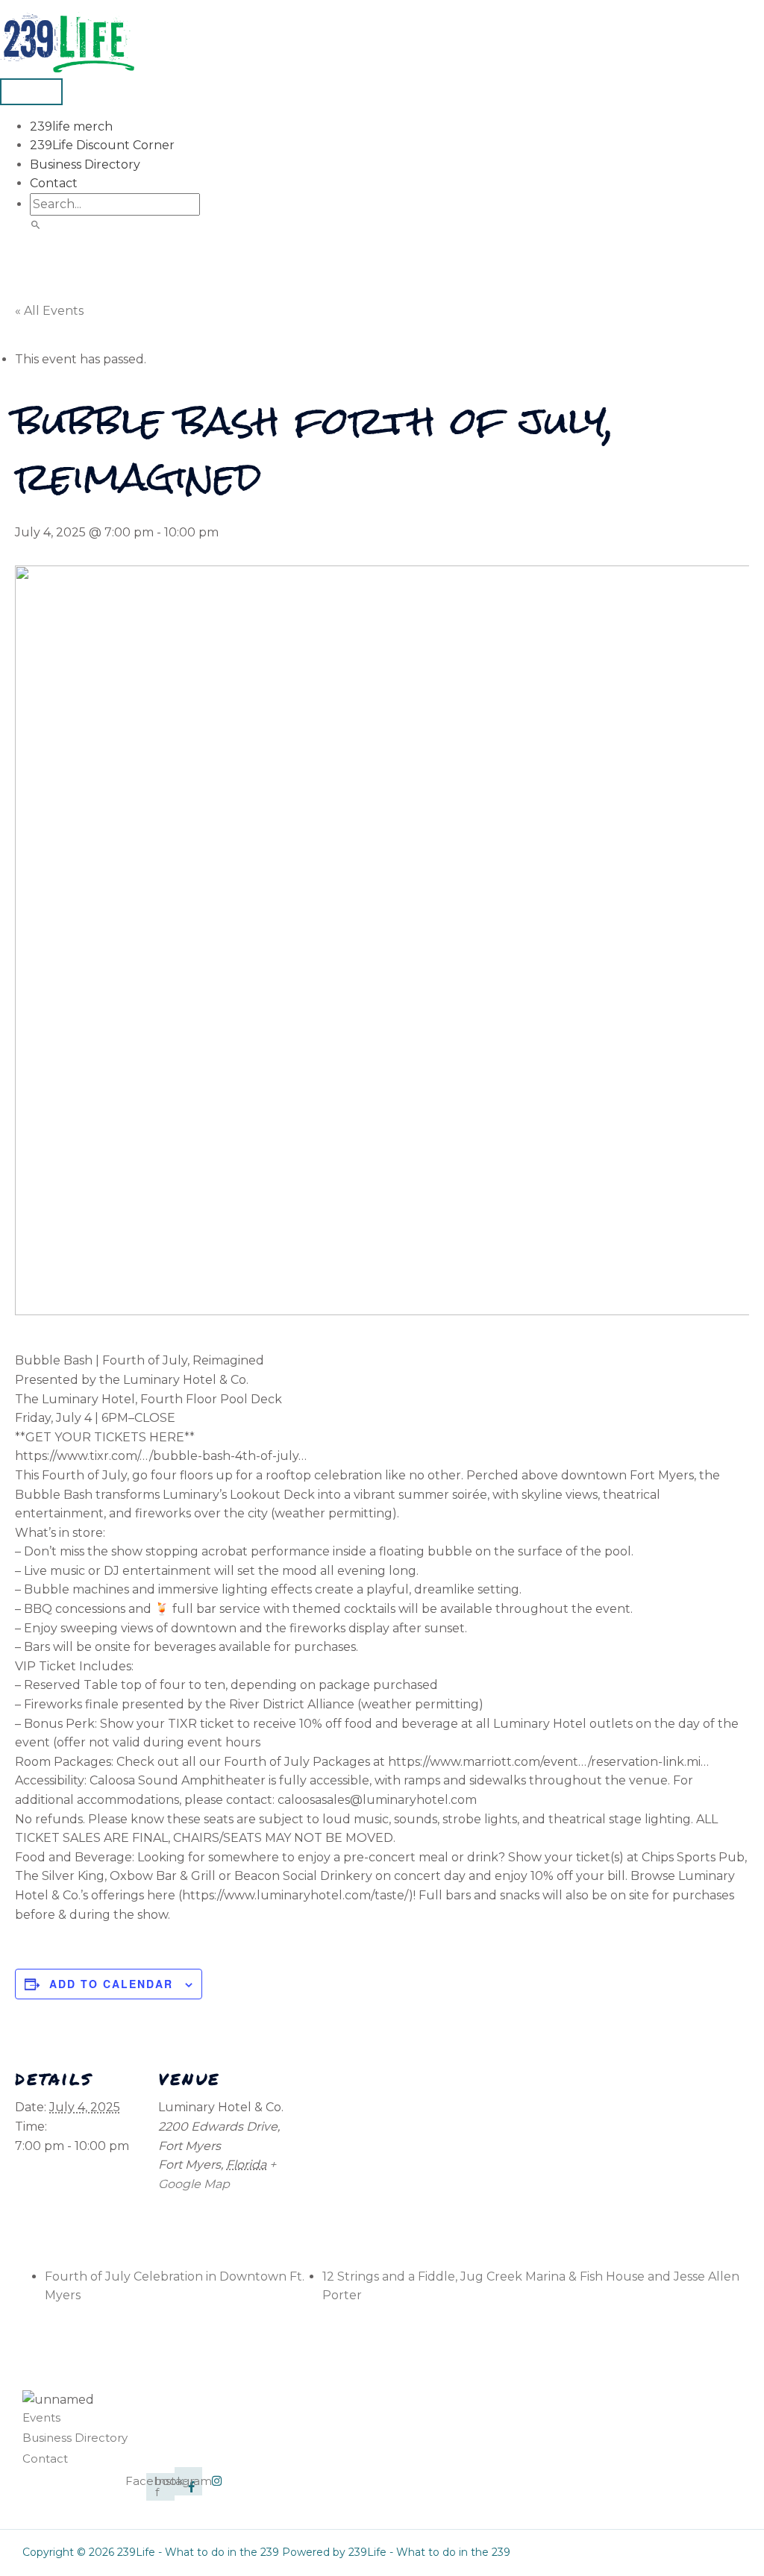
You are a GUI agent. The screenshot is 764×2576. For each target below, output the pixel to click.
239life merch (71, 126)
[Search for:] (115, 204)
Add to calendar (111, 1984)
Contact (54, 183)
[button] (36, 226)
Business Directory (85, 164)
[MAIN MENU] (31, 92)
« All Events (49, 311)
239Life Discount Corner (102, 145)
